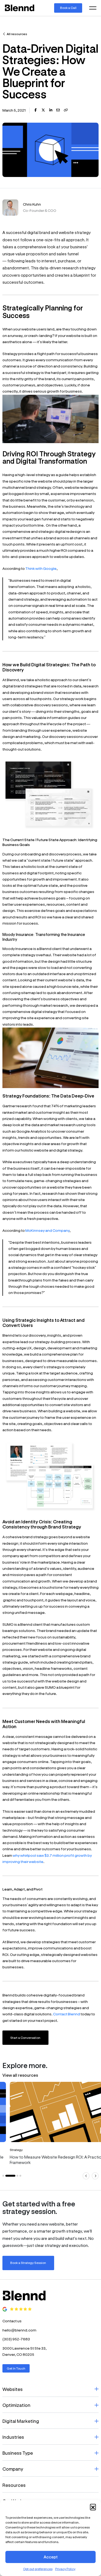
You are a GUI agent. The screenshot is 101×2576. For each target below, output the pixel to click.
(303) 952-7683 (16, 2339)
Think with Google (41, 568)
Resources (14, 2485)
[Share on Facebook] (36, 110)
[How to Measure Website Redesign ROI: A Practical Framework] (50, 2125)
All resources (17, 34)
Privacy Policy (65, 2569)
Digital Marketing (21, 2421)
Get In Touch (16, 2368)
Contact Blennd (67, 2014)
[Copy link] (66, 110)
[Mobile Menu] (93, 8)
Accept (51, 2557)
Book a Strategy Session (28, 2263)
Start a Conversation (25, 2038)
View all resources (20, 2075)
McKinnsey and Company (47, 1230)
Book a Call (68, 8)
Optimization (16, 2405)
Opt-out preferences (38, 2569)
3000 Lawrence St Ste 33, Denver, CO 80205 (25, 2351)
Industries (13, 2437)
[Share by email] (58, 110)
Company (13, 2469)
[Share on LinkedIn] (51, 110)
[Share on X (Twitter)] (43, 110)
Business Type (18, 2453)
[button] (93, 2507)
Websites (13, 2389)
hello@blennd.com (19, 2330)
